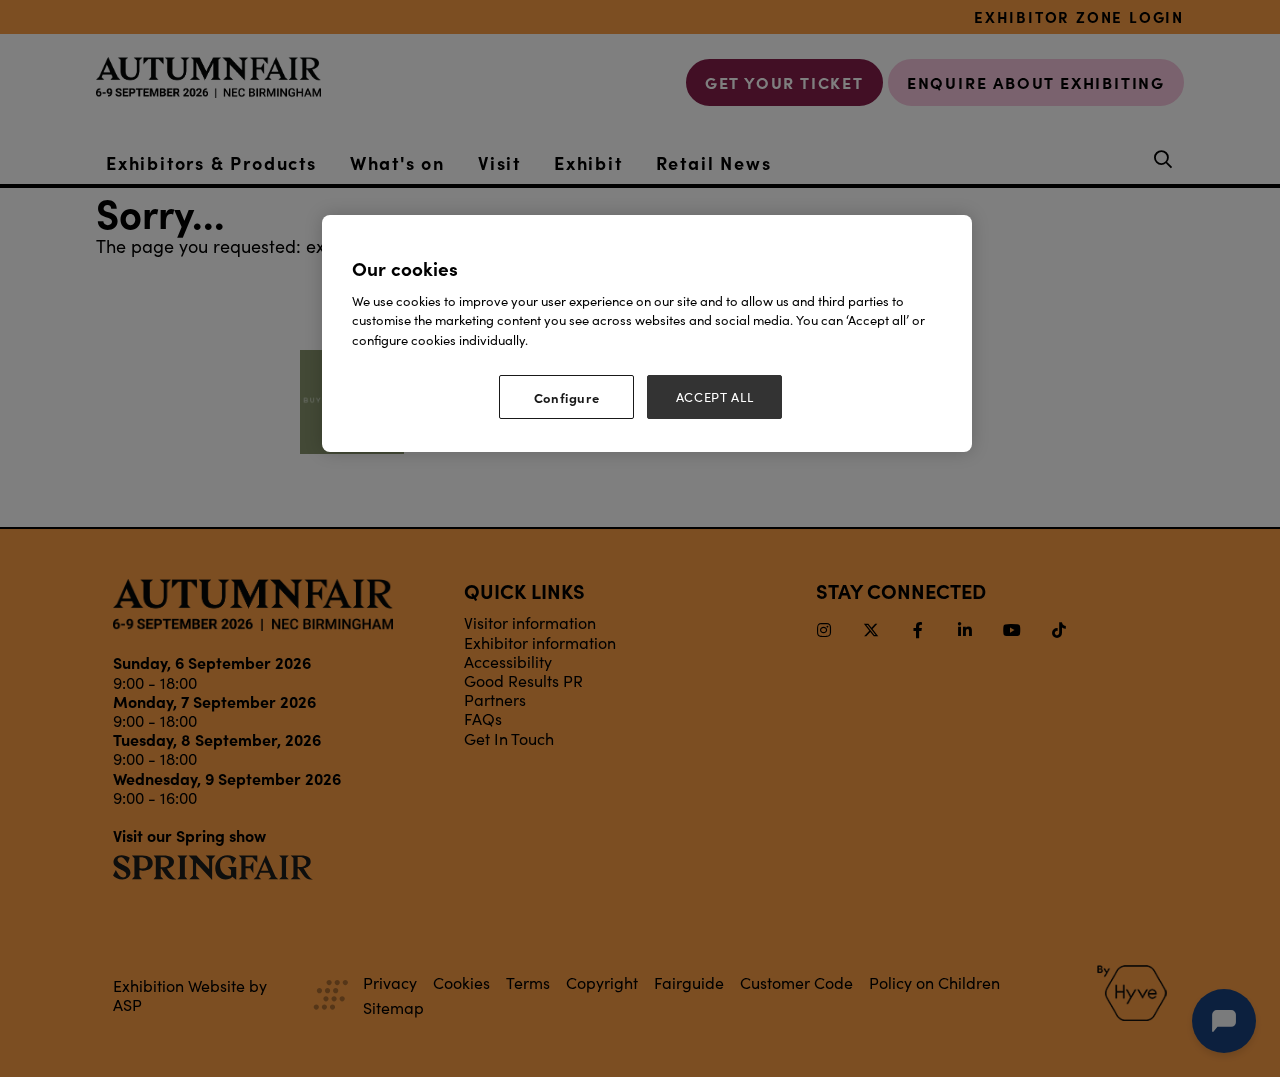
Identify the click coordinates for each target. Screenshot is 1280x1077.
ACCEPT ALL (715, 397)
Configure (567, 397)
